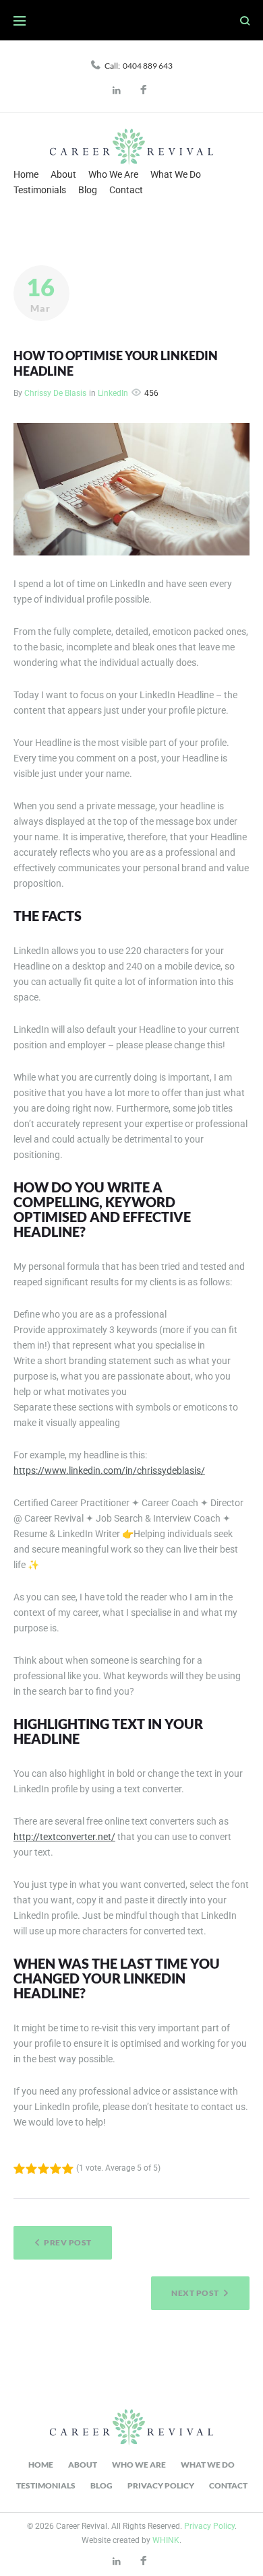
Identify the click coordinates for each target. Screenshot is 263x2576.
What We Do (176, 174)
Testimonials (40, 190)
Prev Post (67, 2242)
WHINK (166, 2540)
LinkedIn (113, 393)
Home (26, 174)
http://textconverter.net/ (64, 1837)
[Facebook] (145, 91)
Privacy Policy (161, 2485)
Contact (126, 190)
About (63, 174)
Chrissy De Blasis (55, 393)
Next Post (195, 2293)
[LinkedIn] (118, 91)
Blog (88, 190)
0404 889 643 (148, 66)
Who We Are (113, 174)
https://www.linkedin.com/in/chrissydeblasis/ (109, 1470)
